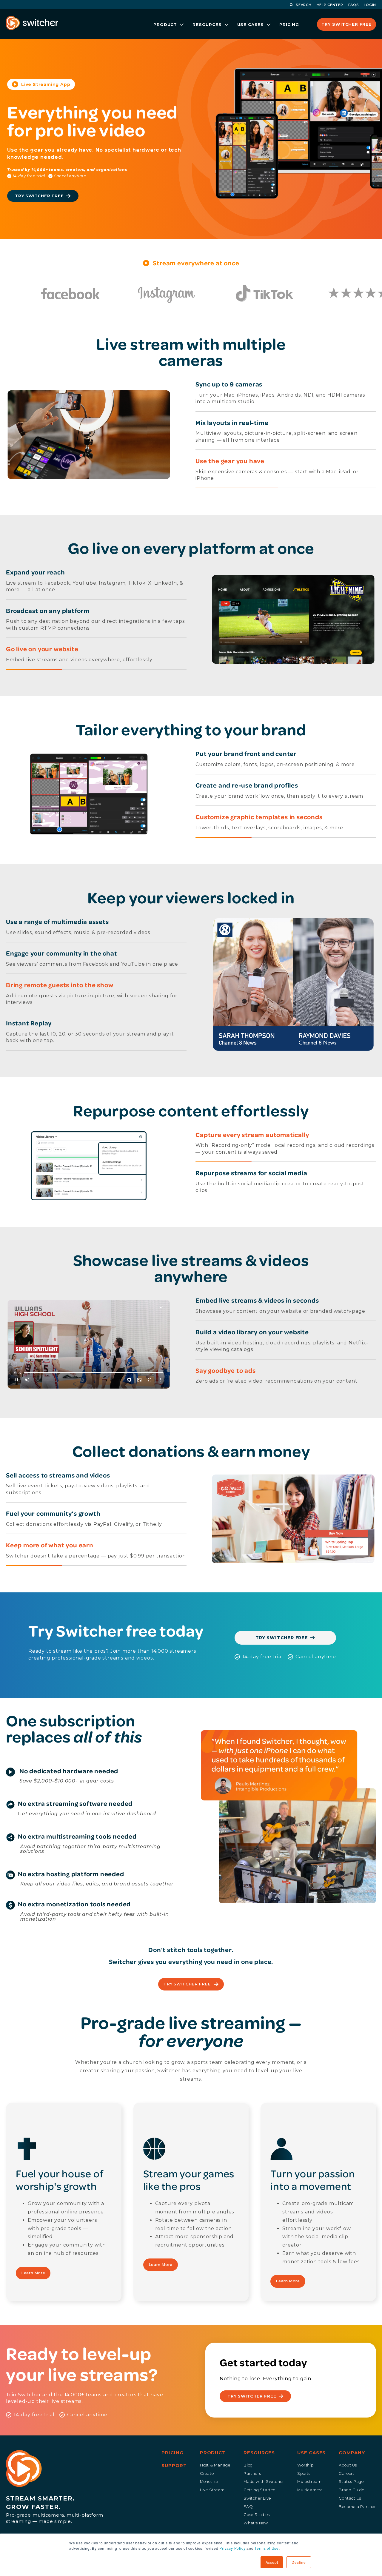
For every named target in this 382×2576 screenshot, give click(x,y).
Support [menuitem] (174, 2466)
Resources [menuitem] (259, 2453)
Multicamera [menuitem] (310, 2490)
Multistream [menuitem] (309, 2482)
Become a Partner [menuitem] (357, 2507)
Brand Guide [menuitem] (352, 2490)
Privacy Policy (232, 2548)
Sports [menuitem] (304, 2473)
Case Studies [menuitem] (257, 2515)
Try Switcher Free (346, 24)
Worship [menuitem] (305, 2465)
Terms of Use (267, 2548)
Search (304, 5)
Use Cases (251, 24)
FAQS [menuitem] (354, 5)
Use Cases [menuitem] (311, 2453)
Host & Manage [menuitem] (215, 2465)
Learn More (33, 2273)
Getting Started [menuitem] (260, 2490)
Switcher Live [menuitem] (257, 2498)
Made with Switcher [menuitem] (264, 2482)
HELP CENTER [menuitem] (330, 5)
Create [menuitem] (207, 2473)
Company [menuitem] (352, 2453)
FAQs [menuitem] (249, 2507)
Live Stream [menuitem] (212, 2490)
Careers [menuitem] (347, 2473)
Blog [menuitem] (248, 2465)
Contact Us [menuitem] (350, 2498)
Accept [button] (272, 2562)
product (165, 24)
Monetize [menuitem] (209, 2482)
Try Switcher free (282, 1638)
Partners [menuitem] (252, 2473)
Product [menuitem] (213, 2453)
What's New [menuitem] (256, 2523)
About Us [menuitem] (348, 2465)
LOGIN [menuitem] (370, 5)
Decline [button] (299, 2562)
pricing (289, 24)
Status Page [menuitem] (351, 2482)
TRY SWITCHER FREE (188, 1984)
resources (207, 24)
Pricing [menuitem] (172, 2453)
